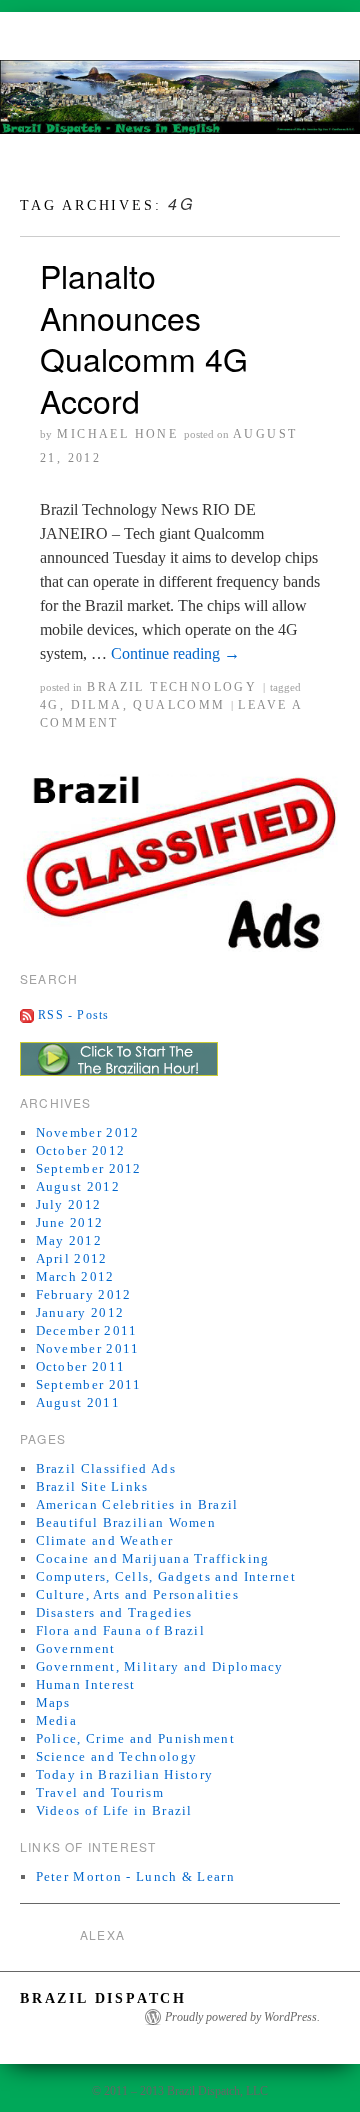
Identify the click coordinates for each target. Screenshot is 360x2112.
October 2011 (81, 1366)
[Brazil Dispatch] (180, 105)
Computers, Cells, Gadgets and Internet (166, 1576)
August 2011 (78, 1402)
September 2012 (89, 1168)
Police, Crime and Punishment (135, 1738)
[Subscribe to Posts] (27, 1015)
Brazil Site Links (92, 1486)
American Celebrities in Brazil (137, 1504)
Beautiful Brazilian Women (126, 1522)
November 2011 (88, 1348)
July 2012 (69, 1204)
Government (76, 1648)
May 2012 (69, 1240)
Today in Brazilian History (125, 1774)
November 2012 (88, 1132)
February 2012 (84, 1294)
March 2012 (75, 1276)
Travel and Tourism (100, 1792)
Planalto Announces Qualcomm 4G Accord (144, 337)
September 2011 (89, 1384)
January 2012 (80, 1312)
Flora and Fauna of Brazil (121, 1630)
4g (50, 705)
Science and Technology (117, 1756)
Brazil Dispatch (103, 1998)
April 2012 (72, 1258)
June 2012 (70, 1222)
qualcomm (179, 705)
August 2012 (78, 1186)
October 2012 (81, 1150)
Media (57, 1720)
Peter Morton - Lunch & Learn (135, 1876)
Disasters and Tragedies (114, 1612)
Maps (53, 1702)
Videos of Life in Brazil (114, 1810)
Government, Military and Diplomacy (160, 1666)
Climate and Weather (105, 1540)
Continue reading (175, 653)
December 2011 (87, 1330)
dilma (97, 705)
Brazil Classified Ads (106, 1468)
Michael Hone (117, 434)
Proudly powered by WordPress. (242, 2017)
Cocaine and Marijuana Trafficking (153, 1558)
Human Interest (86, 1684)
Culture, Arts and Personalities (137, 1594)
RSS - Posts (73, 1015)
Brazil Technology (172, 687)
